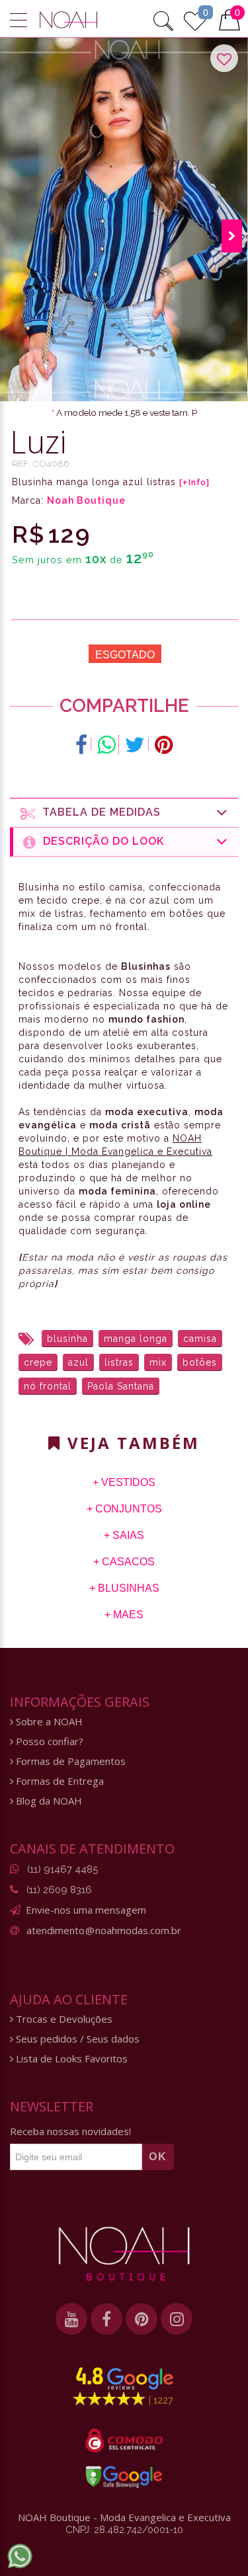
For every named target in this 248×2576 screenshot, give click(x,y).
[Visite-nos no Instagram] (177, 2319)
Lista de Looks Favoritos (70, 2059)
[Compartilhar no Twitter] (135, 745)
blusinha (67, 1339)
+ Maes (124, 1615)
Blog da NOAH (48, 1801)
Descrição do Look (100, 841)
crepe (38, 1362)
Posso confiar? (48, 1741)
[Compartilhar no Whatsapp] (106, 745)
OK (158, 2157)
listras (119, 1362)
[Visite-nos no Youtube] (71, 2319)
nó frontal (48, 1386)
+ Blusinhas (124, 1588)
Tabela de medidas (98, 812)
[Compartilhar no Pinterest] (164, 745)
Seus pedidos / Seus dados (76, 2039)
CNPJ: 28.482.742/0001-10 (124, 2530)
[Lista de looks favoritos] (195, 19)
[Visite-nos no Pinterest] (142, 2319)
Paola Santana (121, 1386)
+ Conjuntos (124, 1509)
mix (158, 1362)
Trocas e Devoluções (63, 2019)
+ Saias (124, 1535)
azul (78, 1362)
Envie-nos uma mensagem (86, 1910)
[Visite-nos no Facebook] (106, 2319)
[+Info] (194, 483)
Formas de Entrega (59, 1781)
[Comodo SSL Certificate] (124, 2440)
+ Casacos (124, 1562)
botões (200, 1362)
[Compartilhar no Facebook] (82, 745)
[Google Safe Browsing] (124, 2477)
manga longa (136, 1339)
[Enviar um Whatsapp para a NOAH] (20, 2556)
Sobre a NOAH (48, 1722)
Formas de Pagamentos (69, 1761)
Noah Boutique (86, 500)
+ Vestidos (124, 1482)
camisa (200, 1339)
